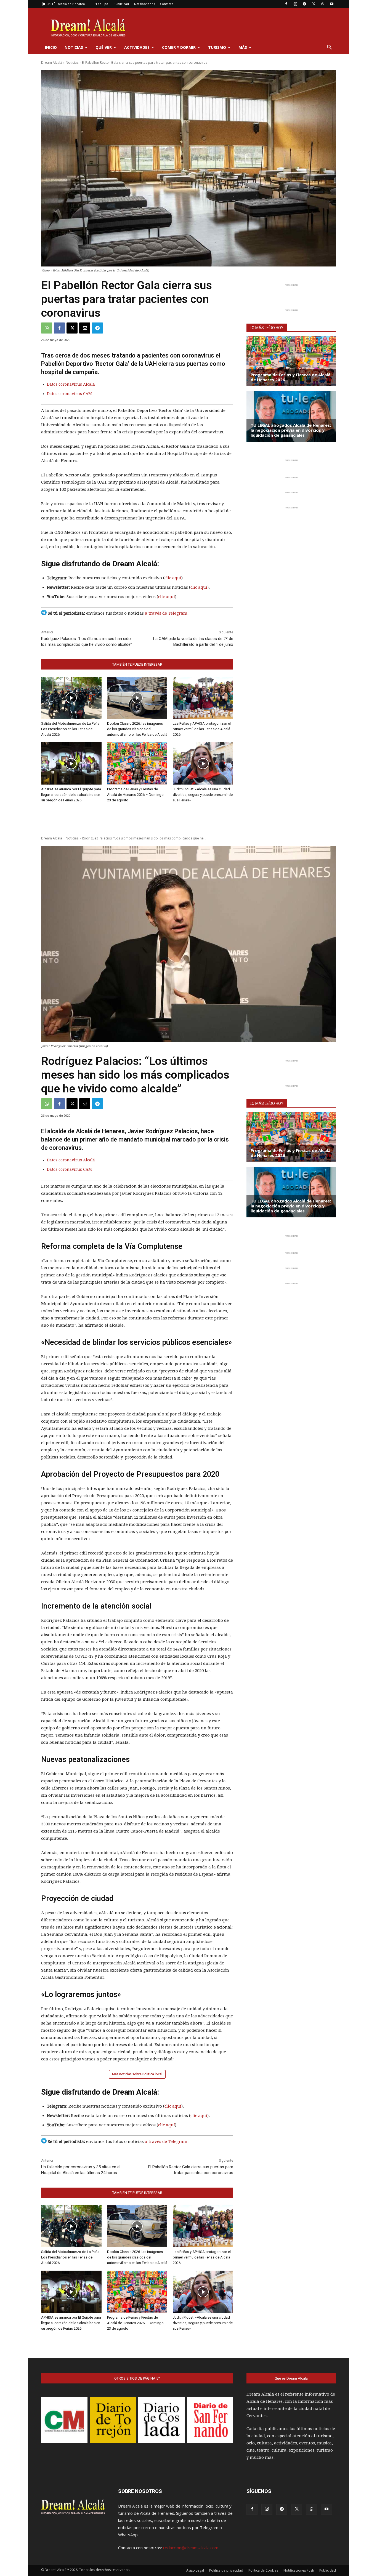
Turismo (217, 47)
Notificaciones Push (299, 2570)
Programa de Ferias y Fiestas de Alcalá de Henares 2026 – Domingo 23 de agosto (135, 795)
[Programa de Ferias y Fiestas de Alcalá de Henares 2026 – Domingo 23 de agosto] (137, 763)
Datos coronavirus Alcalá (71, 384)
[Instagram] (295, 4)
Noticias (74, 47)
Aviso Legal (195, 2570)
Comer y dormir (179, 47)
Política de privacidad (226, 2570)
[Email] (85, 328)
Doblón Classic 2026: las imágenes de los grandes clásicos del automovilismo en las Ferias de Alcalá (137, 729)
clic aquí (173, 578)
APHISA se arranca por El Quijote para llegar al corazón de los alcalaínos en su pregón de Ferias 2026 (71, 795)
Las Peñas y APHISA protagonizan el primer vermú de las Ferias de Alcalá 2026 (202, 729)
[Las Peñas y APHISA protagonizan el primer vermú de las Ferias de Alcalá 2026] (203, 698)
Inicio (51, 47)
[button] (329, 48)
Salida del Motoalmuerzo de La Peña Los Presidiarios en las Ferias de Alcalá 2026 (70, 729)
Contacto (167, 4)
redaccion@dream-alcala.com (191, 2548)
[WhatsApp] (323, 4)
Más (243, 47)
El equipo (101, 4)
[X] (314, 4)
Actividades (137, 47)
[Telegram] (304, 4)
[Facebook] (286, 4)
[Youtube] (332, 4)
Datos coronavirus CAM (69, 394)
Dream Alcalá (52, 62)
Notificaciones (144, 4)
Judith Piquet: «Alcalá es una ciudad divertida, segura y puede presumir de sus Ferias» (203, 795)
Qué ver (104, 47)
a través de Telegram (166, 613)
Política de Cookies (263, 2570)
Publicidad (121, 4)
